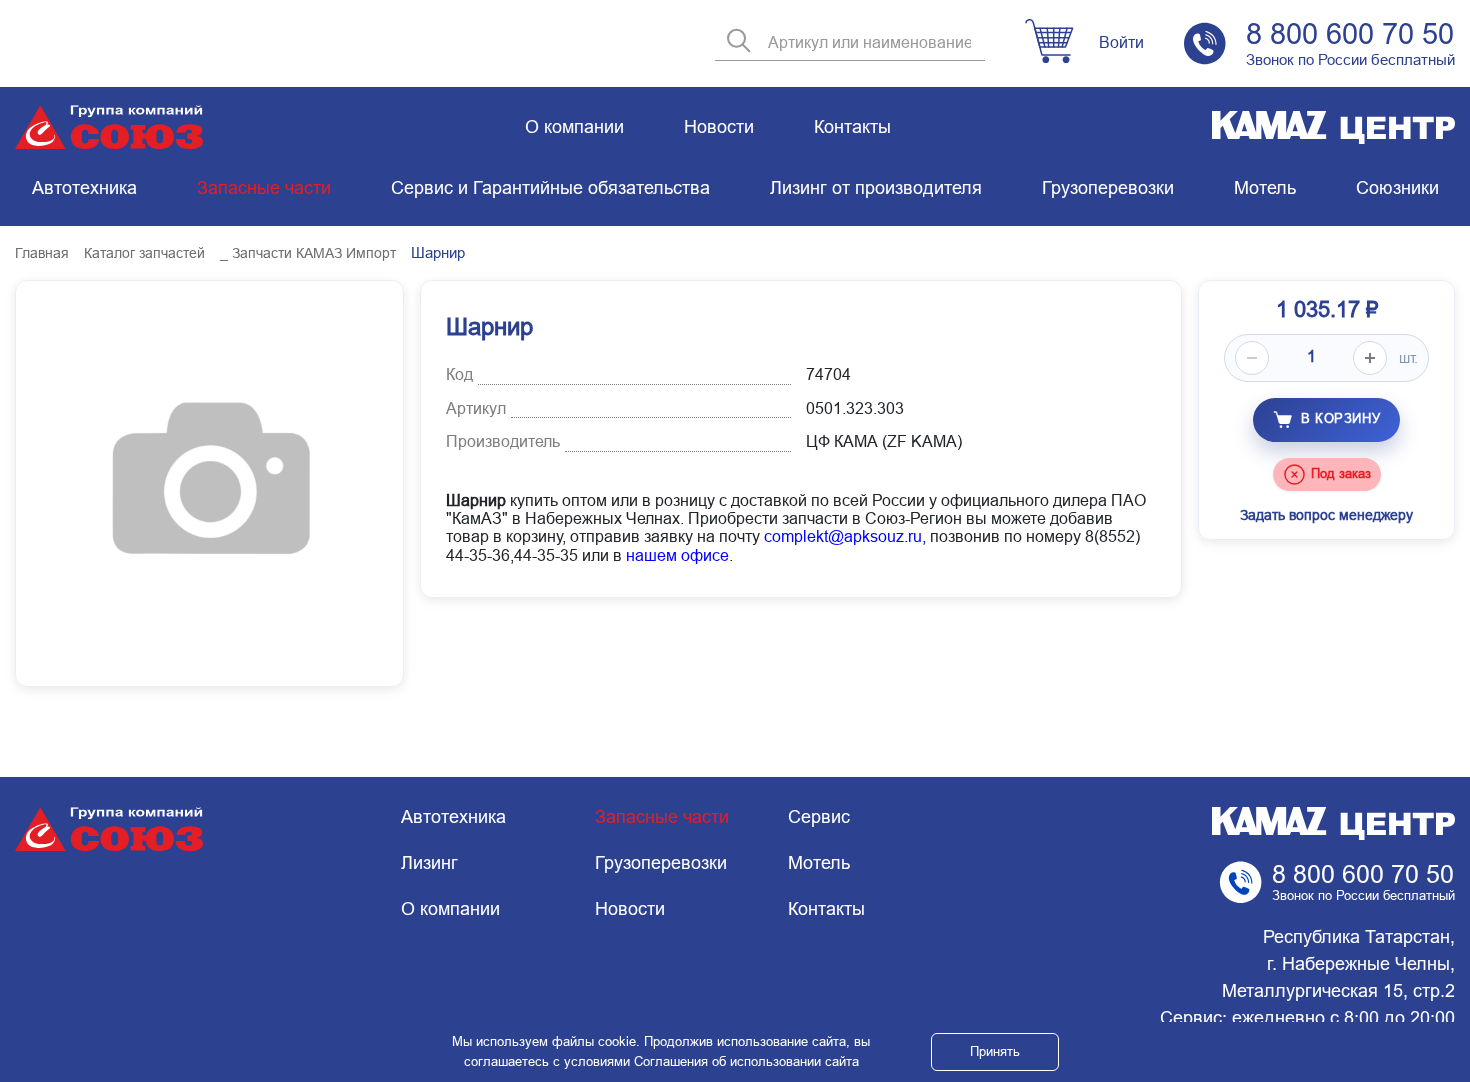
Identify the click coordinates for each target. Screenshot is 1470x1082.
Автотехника (84, 188)
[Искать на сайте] (739, 42)
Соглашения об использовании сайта (746, 1061)
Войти (1121, 42)
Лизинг (429, 863)
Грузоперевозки (1108, 188)
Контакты (852, 127)
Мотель (1265, 188)
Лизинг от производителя (876, 188)
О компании (574, 127)
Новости (719, 127)
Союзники (1397, 188)
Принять (995, 1051)
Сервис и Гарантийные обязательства (550, 188)
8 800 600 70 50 (1350, 34)
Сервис (819, 817)
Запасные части (264, 188)
